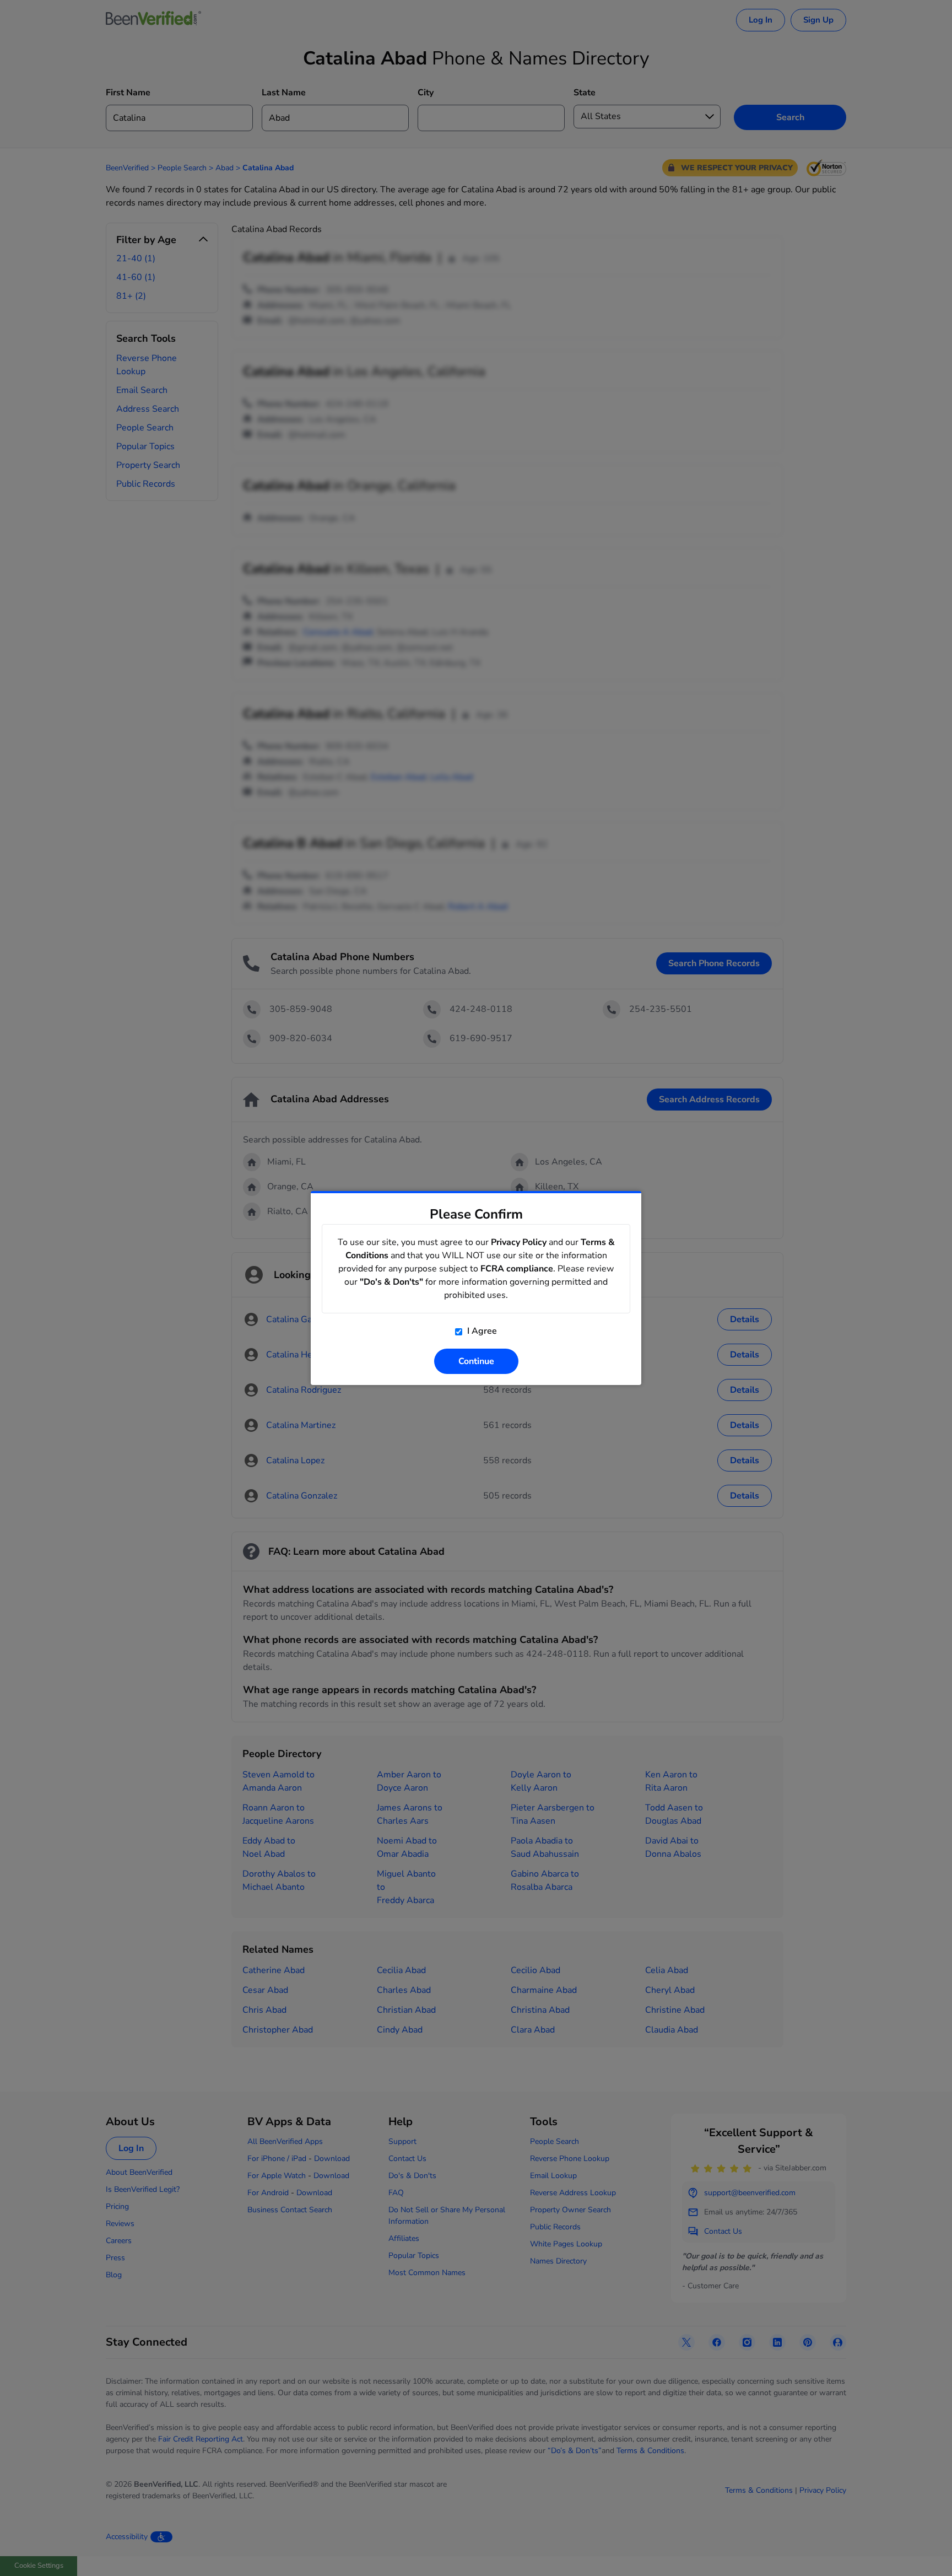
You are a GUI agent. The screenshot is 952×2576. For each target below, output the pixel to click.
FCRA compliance (517, 1269)
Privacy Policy (519, 1242)
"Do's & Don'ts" (391, 1282)
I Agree (481, 1331)
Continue (476, 1361)
